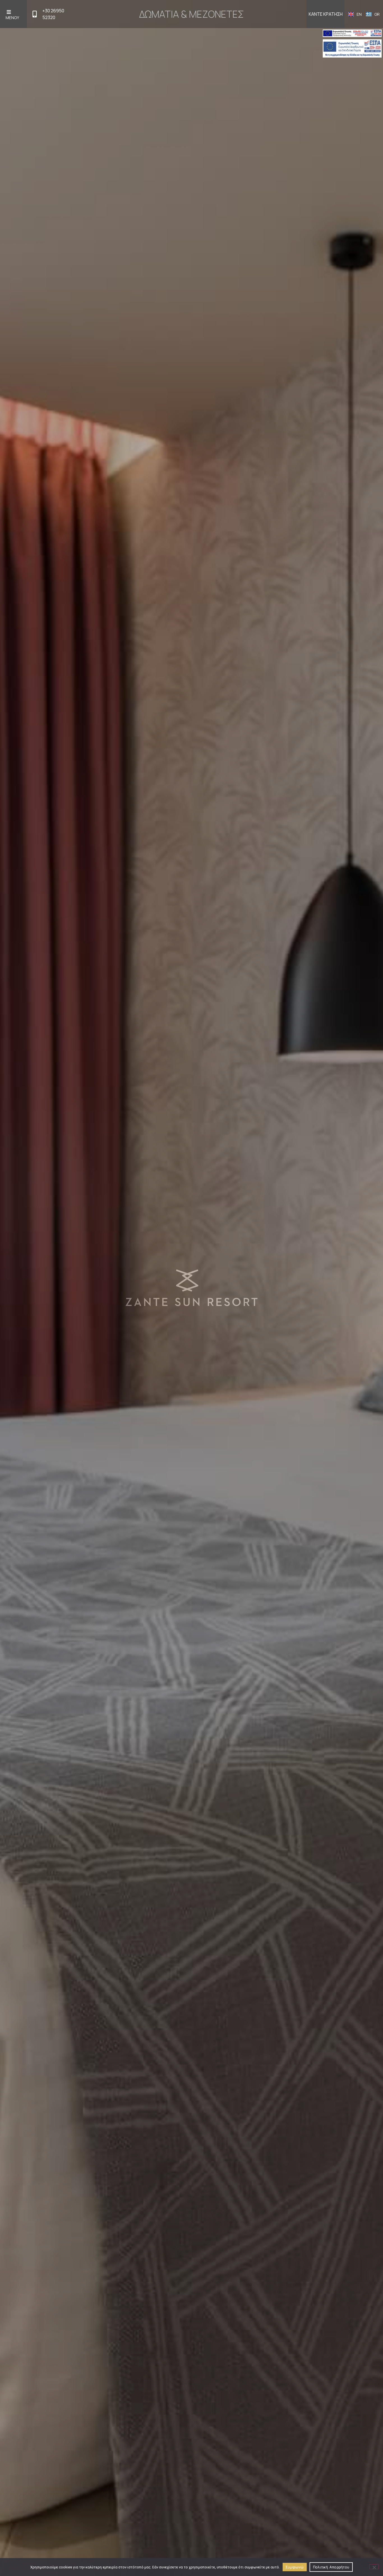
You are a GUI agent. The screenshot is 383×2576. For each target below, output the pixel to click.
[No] (374, 2567)
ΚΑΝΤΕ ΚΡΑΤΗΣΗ (326, 14)
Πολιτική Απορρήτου (331, 2567)
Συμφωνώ (295, 2567)
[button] (13, 14)
